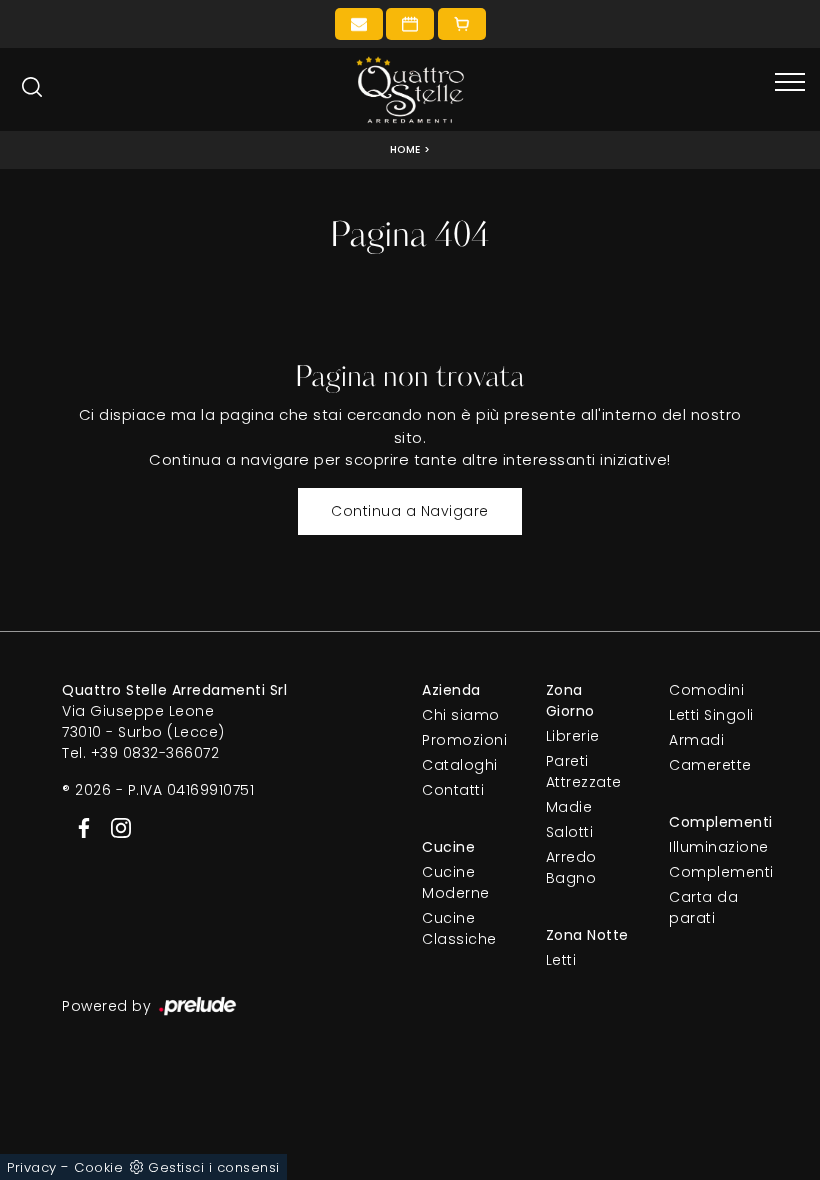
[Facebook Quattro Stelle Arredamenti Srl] (80, 827)
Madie (569, 807)
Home (405, 149)
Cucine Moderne (456, 882)
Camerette (710, 765)
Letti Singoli (711, 715)
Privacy (32, 1167)
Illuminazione (713, 847)
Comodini (706, 690)
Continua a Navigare (410, 511)
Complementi (713, 872)
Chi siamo (461, 715)
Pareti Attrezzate (584, 771)
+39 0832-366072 (155, 753)
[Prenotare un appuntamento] (410, 24)
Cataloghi (460, 765)
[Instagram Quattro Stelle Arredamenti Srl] (115, 827)
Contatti (453, 790)
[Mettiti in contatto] (359, 24)
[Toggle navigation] (790, 83)
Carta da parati (703, 907)
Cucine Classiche (459, 928)
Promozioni (464, 740)
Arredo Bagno (571, 867)
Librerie (573, 736)
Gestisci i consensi (214, 1167)
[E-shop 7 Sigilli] (462, 24)
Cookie (98, 1167)
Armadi (696, 740)
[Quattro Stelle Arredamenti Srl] (410, 89)
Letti (561, 960)
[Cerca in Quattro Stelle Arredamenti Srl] (32, 87)
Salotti (570, 832)
